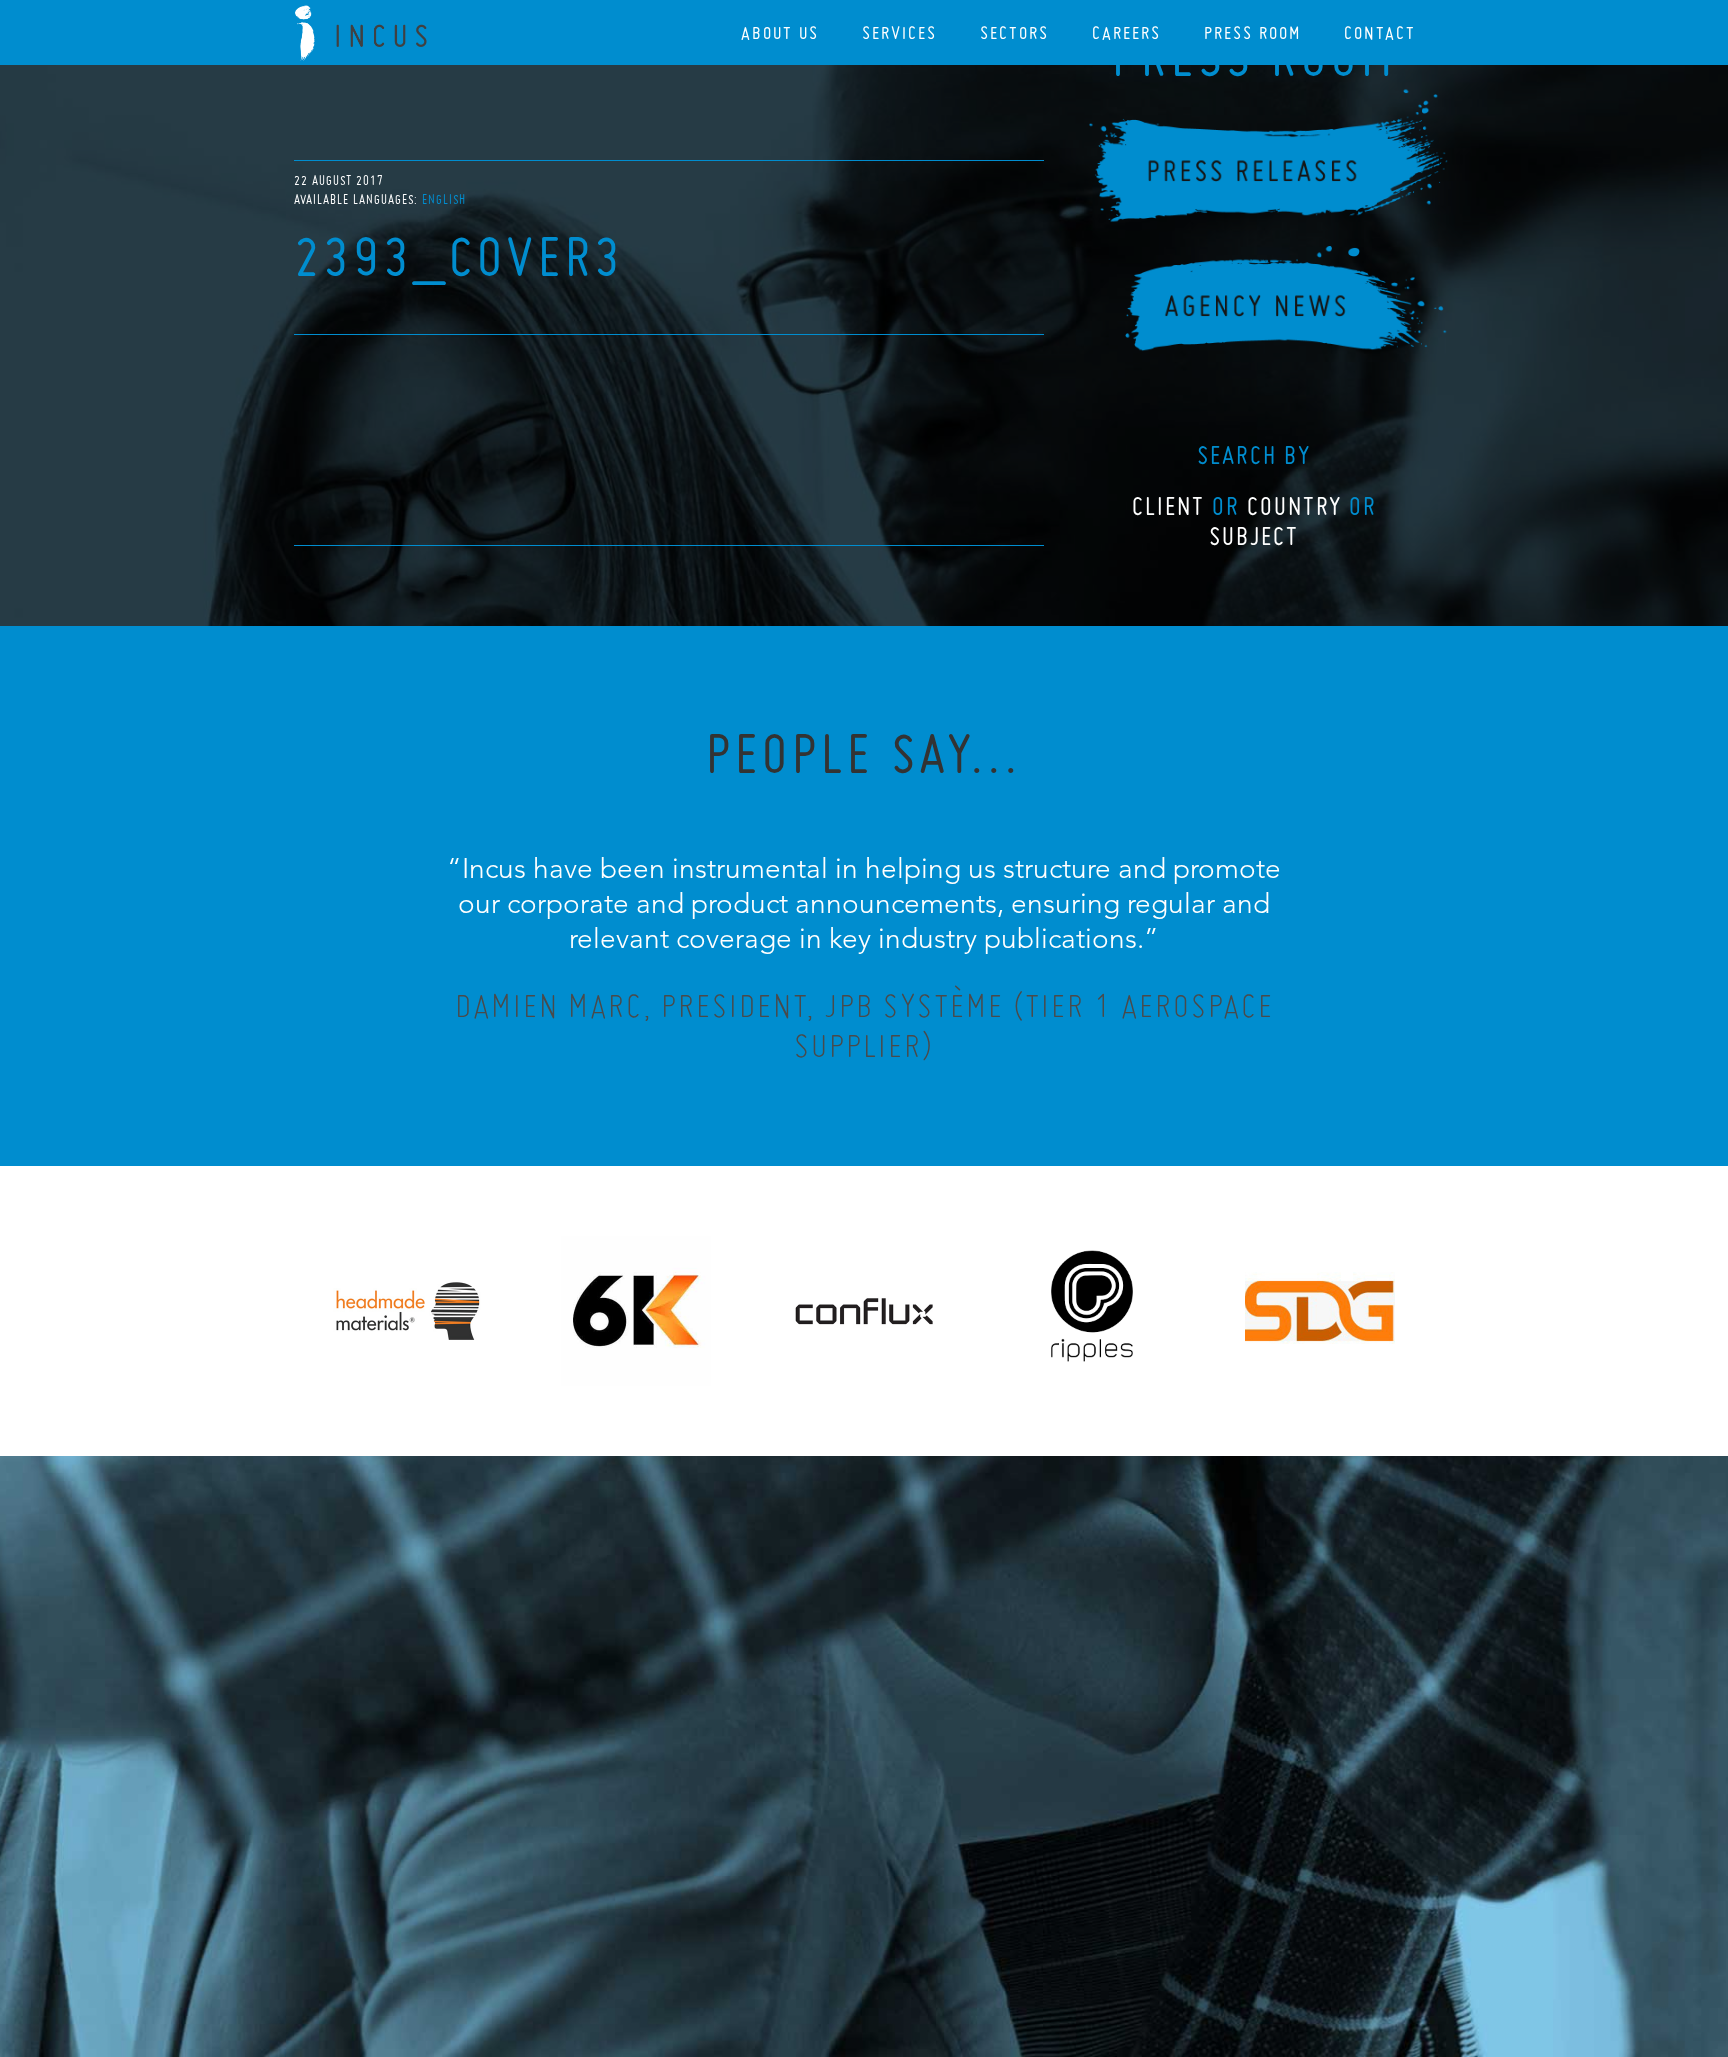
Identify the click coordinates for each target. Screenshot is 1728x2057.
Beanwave (963, 1949)
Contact (1380, 32)
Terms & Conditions (901, 1933)
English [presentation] (444, 199)
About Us (780, 32)
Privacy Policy (811, 1933)
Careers (1126, 32)
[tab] (444, 199)
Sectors (1014, 32)
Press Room (1252, 32)
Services (899, 32)
